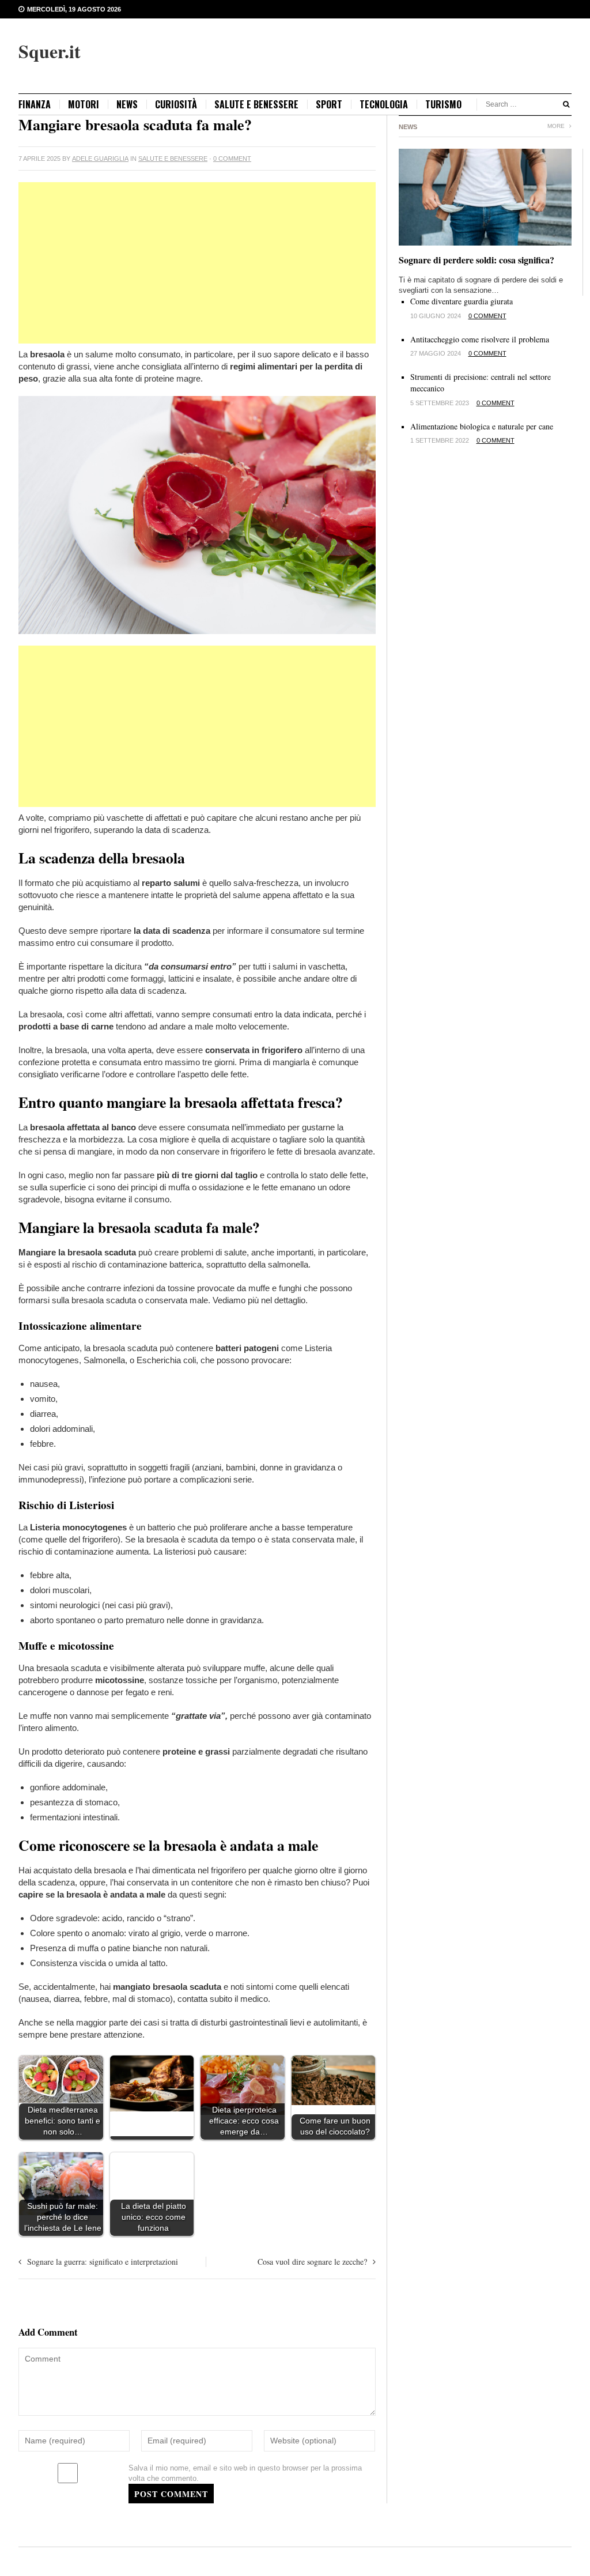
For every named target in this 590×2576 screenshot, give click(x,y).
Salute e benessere (256, 104)
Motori (84, 104)
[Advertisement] (197, 263)
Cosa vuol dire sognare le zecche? (312, 2262)
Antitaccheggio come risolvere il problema (480, 339)
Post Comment (171, 2494)
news (127, 104)
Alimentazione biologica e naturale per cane (482, 426)
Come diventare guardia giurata (462, 301)
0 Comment (232, 159)
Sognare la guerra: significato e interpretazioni (103, 2262)
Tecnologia (384, 104)
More (557, 126)
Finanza (35, 104)
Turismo (443, 104)
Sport (329, 104)
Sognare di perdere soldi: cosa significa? (476, 260)
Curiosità (176, 104)
